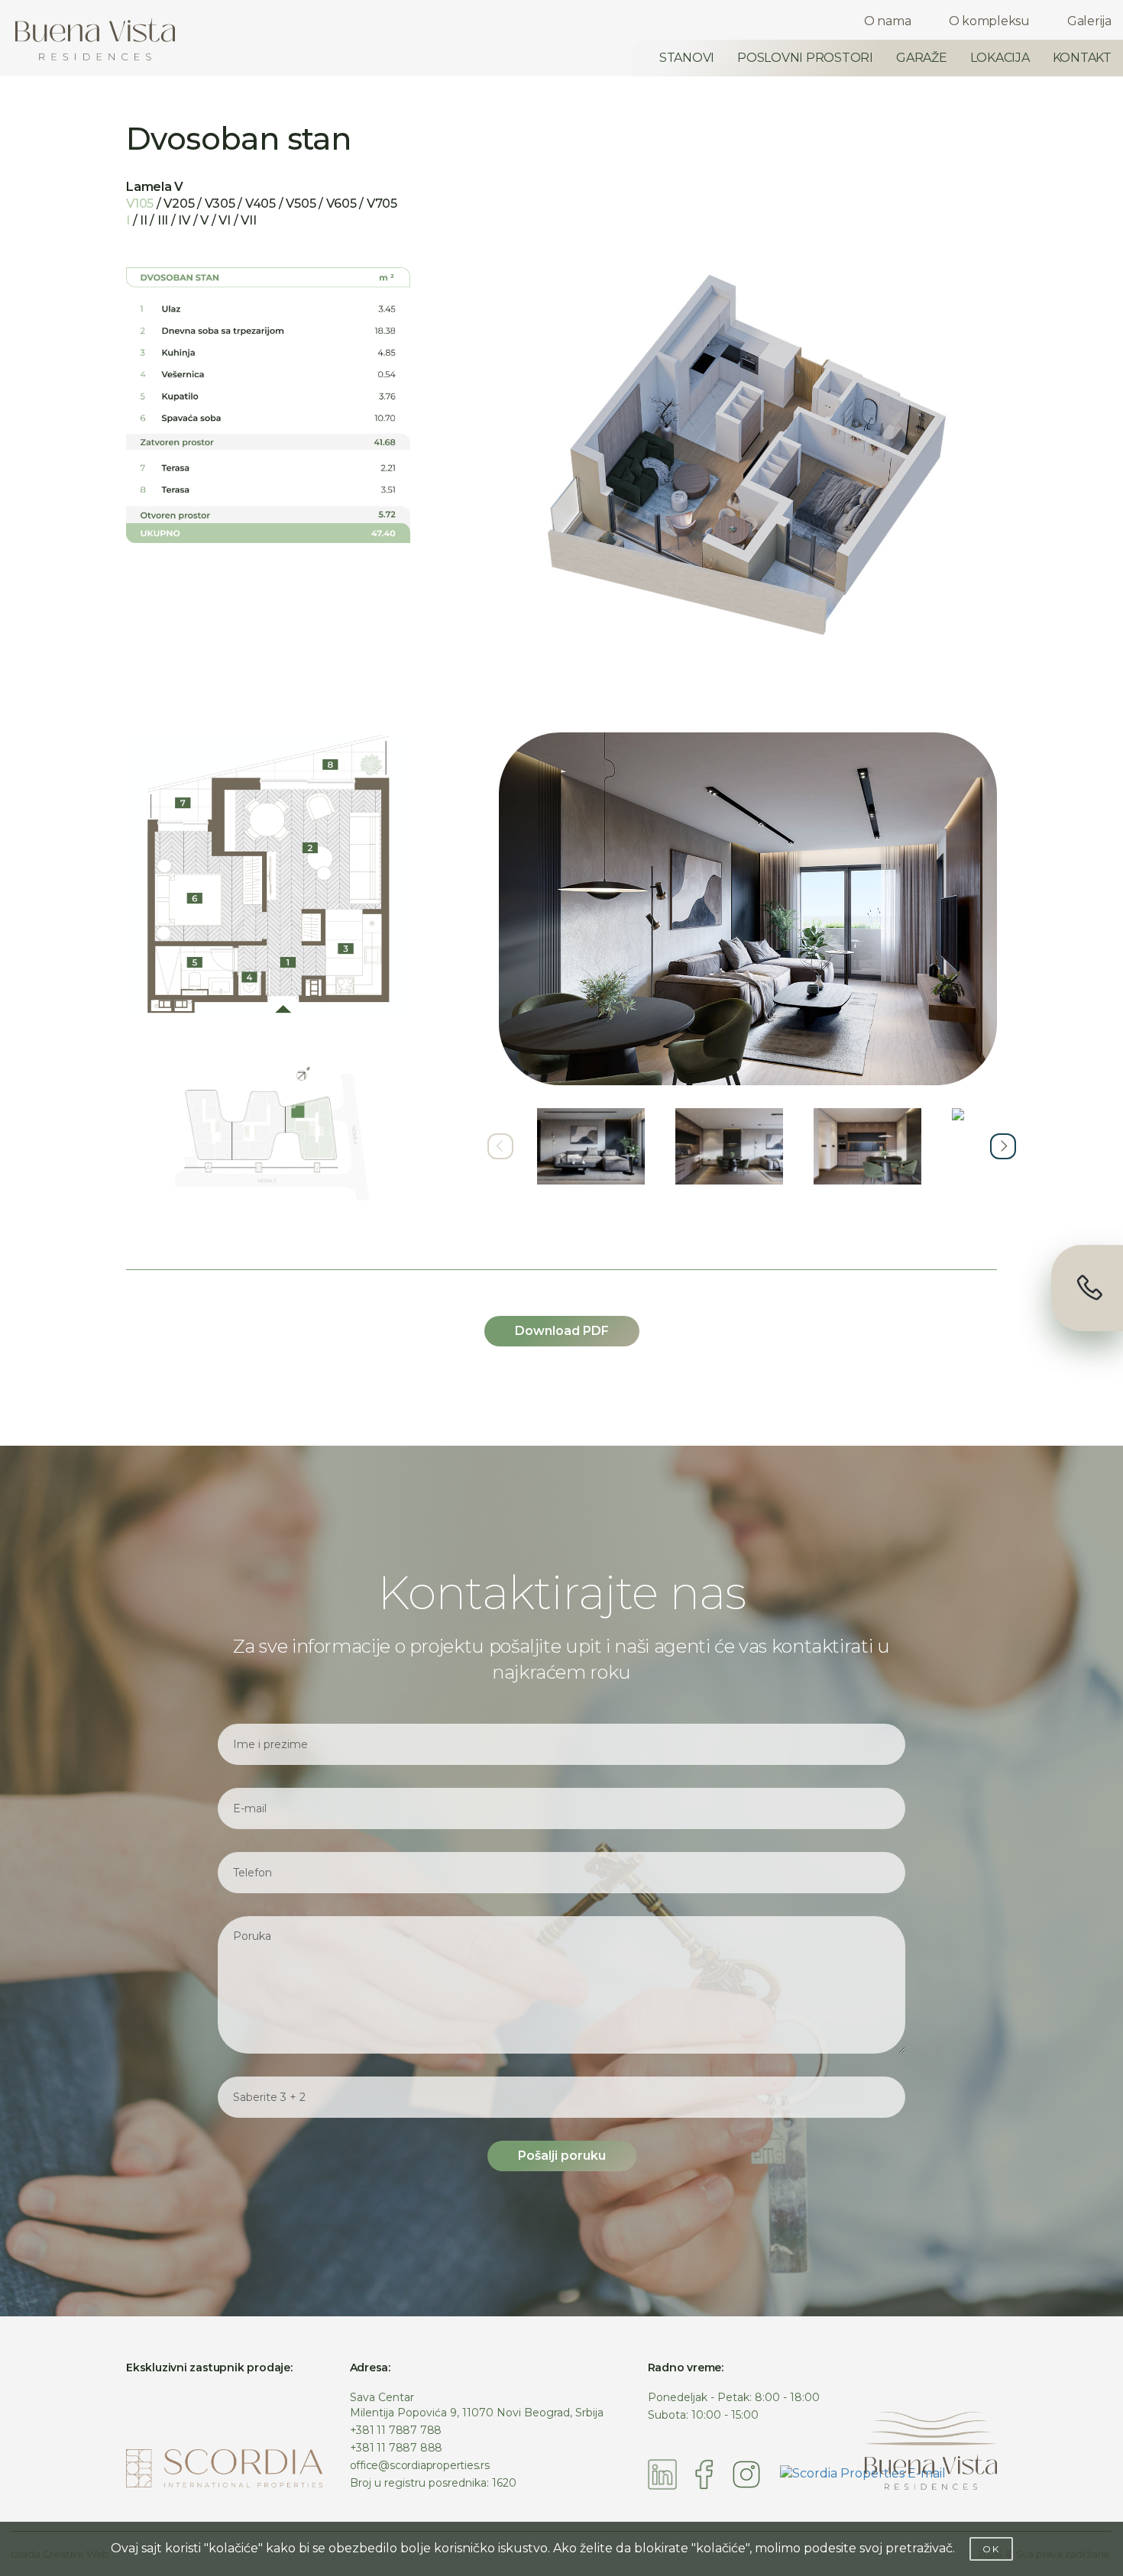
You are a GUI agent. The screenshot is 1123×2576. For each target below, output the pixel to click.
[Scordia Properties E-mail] (863, 2473)
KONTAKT (1082, 58)
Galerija (1089, 21)
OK (991, 2549)
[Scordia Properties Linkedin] (663, 2473)
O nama (888, 21)
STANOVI (687, 58)
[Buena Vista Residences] (95, 39)
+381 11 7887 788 (396, 2430)
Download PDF (562, 1331)
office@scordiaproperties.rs (420, 2465)
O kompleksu (989, 21)
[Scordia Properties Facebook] (704, 2473)
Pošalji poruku (562, 2156)
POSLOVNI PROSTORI (805, 58)
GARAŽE (922, 58)
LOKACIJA (1000, 58)
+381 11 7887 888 (396, 2448)
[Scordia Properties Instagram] (746, 2473)
